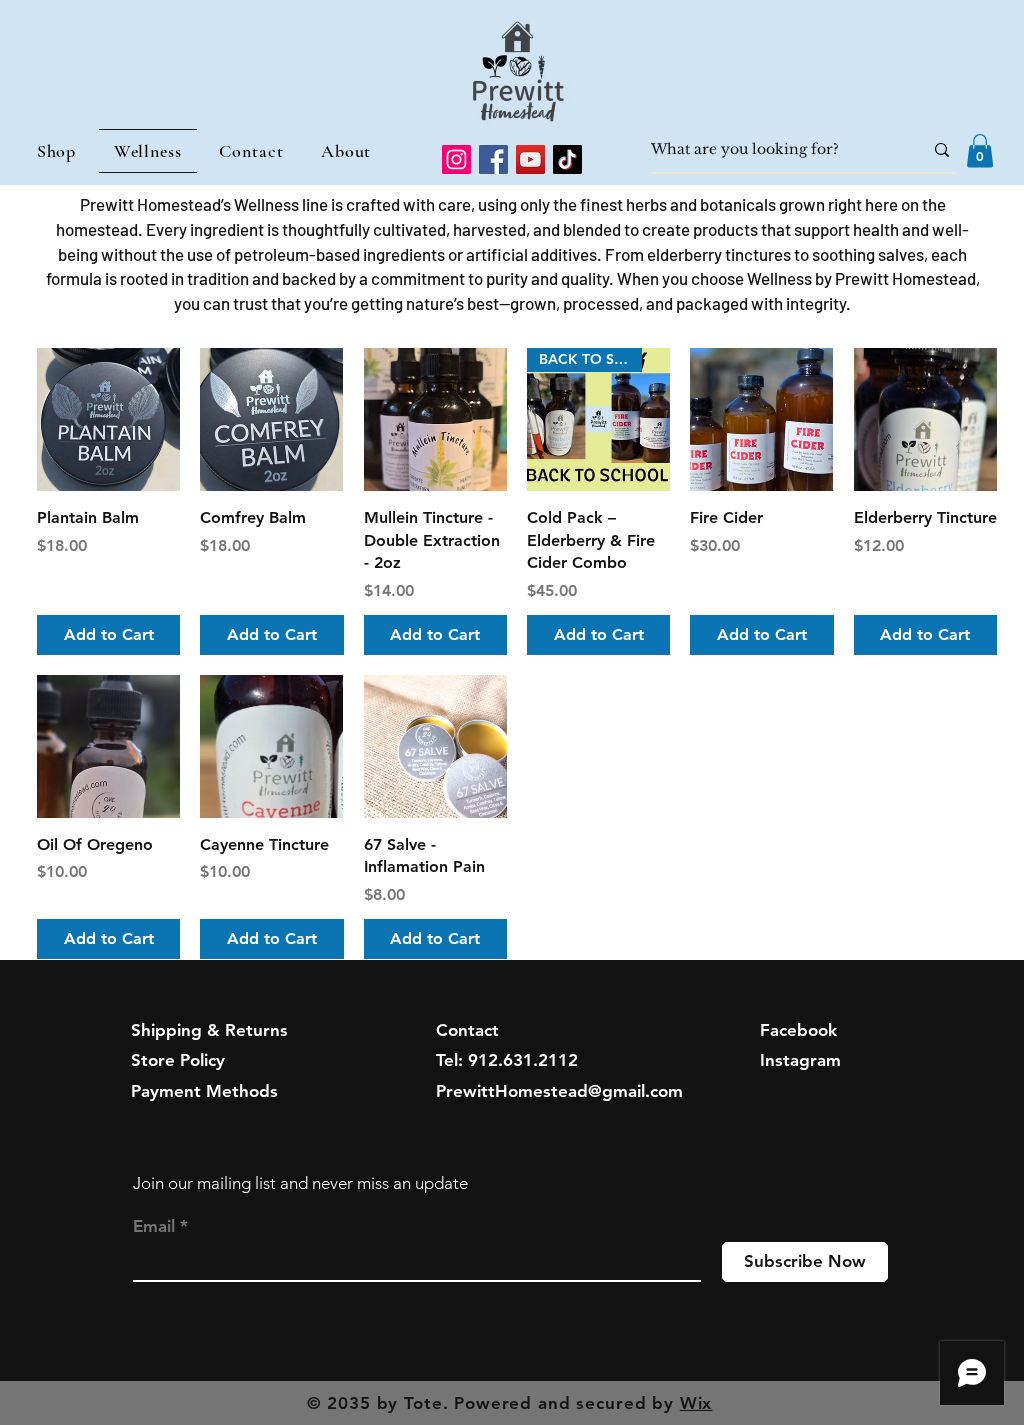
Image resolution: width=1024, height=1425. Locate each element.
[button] (980, 150)
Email (154, 1226)
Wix (696, 1403)
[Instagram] (456, 159)
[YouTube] (530, 159)
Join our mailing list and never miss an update (300, 1183)
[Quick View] (108, 419)
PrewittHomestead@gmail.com (559, 1091)
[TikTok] (567, 159)
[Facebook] (493, 159)
